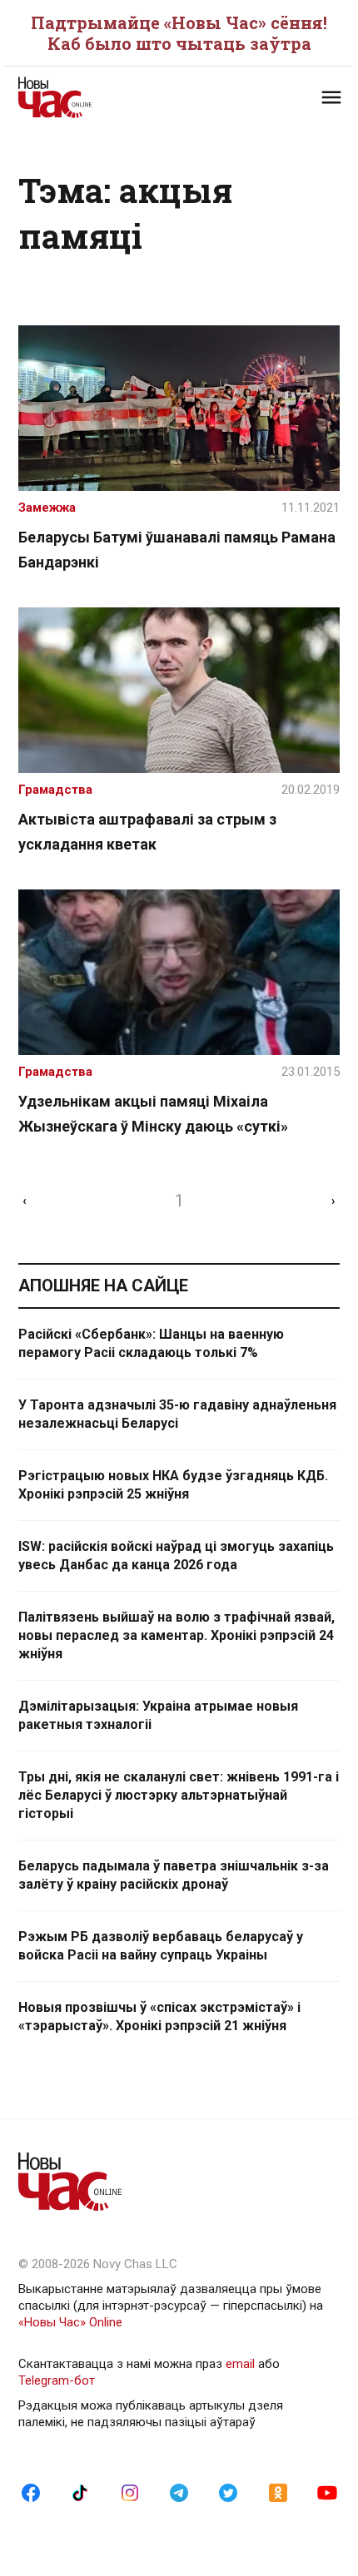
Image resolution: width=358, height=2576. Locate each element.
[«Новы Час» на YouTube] (327, 2492)
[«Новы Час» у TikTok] (80, 2492)
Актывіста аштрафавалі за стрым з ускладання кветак (147, 832)
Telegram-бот (57, 2380)
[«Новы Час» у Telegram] (179, 2492)
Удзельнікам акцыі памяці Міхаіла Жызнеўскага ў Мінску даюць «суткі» (153, 1114)
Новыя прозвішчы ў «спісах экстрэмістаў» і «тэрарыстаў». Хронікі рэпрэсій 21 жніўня (159, 2016)
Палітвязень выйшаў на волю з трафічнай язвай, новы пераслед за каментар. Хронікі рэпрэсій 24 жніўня (177, 1635)
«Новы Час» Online (70, 2322)
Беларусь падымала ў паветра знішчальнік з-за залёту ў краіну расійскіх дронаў (174, 1875)
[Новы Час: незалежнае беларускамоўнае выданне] (99, 97)
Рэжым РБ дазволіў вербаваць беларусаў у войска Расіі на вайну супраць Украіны (161, 1946)
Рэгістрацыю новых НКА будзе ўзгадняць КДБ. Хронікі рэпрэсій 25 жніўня (173, 1485)
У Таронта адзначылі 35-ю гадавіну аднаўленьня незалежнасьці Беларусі (177, 1414)
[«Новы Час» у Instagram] (130, 2492)
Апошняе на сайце (103, 1286)
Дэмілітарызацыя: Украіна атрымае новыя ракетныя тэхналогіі (158, 1715)
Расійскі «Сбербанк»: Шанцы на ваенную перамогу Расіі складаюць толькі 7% (151, 1343)
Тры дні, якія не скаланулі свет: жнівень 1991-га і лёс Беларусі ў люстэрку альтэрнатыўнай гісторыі (179, 1795)
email (240, 2364)
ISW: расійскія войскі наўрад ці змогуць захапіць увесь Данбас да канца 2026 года (176, 1556)
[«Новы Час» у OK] (278, 2492)
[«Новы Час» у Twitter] (228, 2492)
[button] (331, 97)
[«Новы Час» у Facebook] (31, 2492)
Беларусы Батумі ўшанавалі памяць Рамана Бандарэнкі (177, 550)
